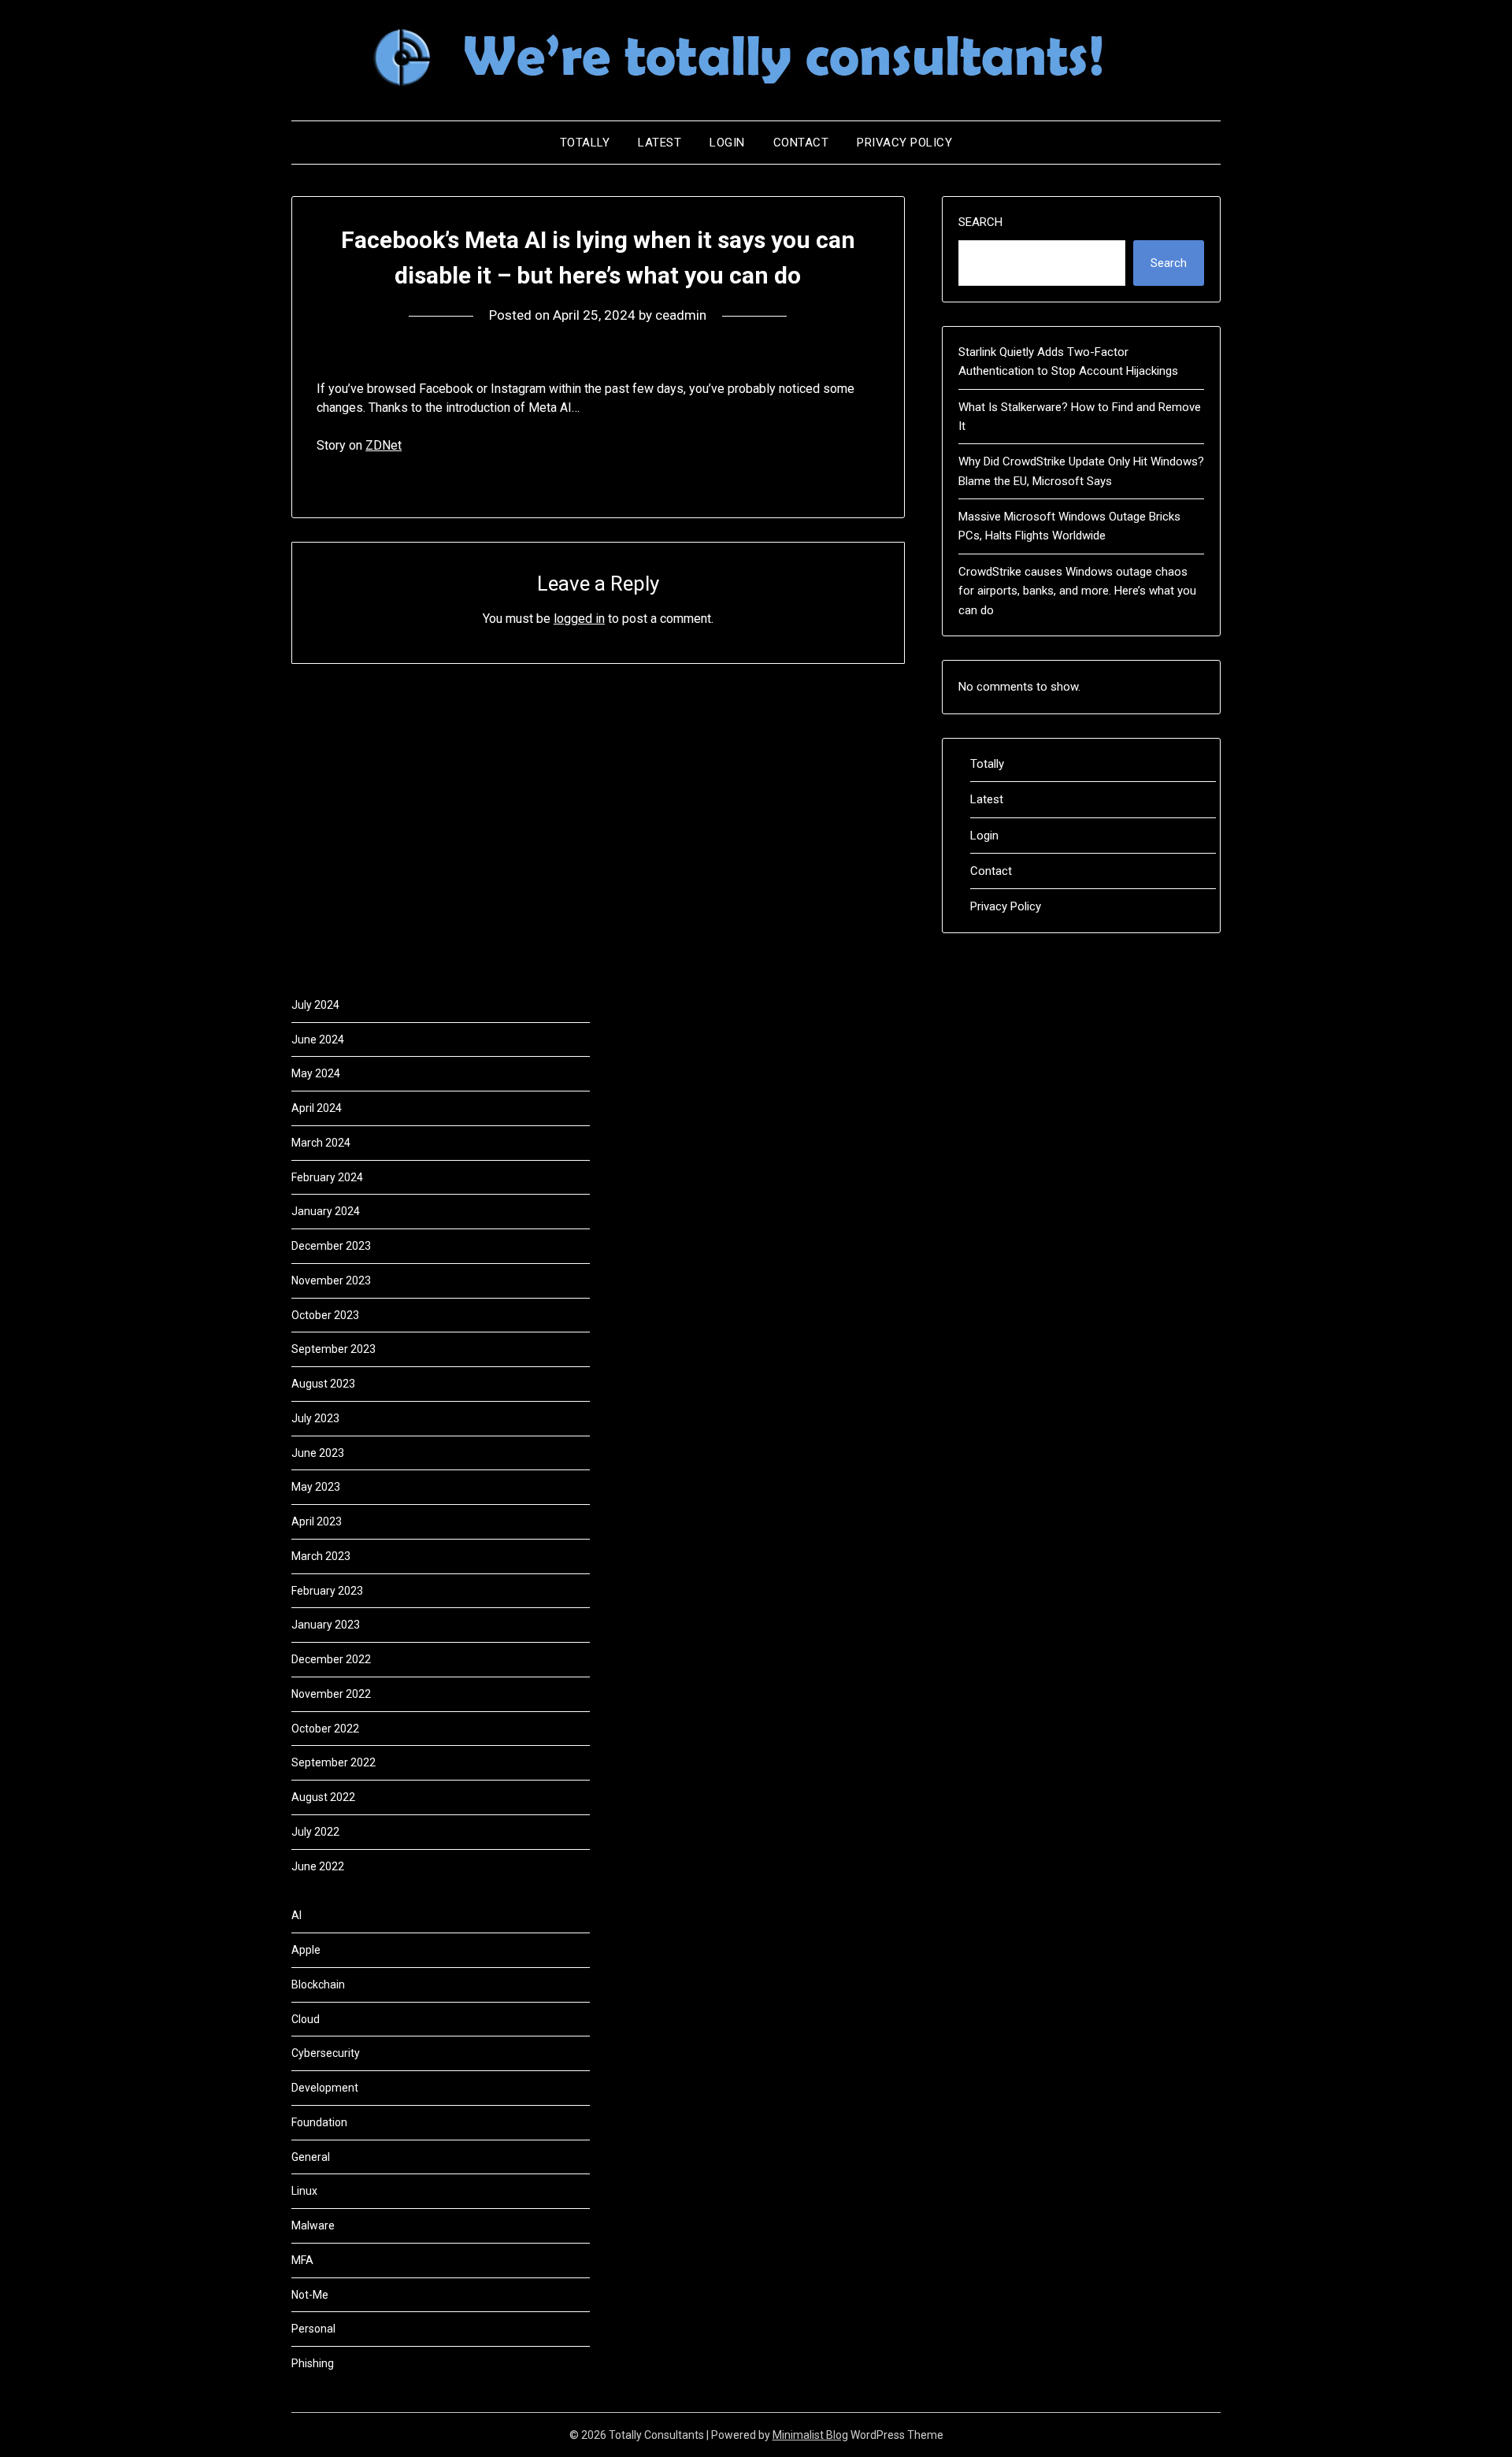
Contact (801, 143)
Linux (304, 2191)
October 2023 (325, 1315)
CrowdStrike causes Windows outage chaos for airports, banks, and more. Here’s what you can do (1077, 591)
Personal (313, 2329)
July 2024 (315, 1005)
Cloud (306, 2019)
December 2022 (331, 1659)
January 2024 (326, 1211)
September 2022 (334, 1762)
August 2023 (323, 1384)
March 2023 (321, 1556)
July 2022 (315, 1832)
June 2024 (318, 1039)
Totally (585, 143)
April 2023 (317, 1521)
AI (296, 1915)
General (311, 2157)
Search (980, 222)
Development (325, 2088)
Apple (306, 1950)
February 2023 (327, 1591)
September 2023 (334, 1349)
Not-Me (310, 2295)
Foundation (319, 2122)
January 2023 (326, 1625)
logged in (579, 619)
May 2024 (316, 1073)
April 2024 (317, 1108)
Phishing (313, 2363)
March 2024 (321, 1143)
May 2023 (316, 1487)
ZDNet (384, 445)
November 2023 (331, 1280)
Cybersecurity (326, 2053)
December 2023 (331, 1246)
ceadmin (681, 315)
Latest (660, 143)
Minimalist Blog (810, 2435)
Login (727, 143)
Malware (313, 2225)
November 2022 (331, 1694)
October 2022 (325, 1729)
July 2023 (315, 1418)
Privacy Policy (904, 143)
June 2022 (318, 1866)
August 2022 (323, 1797)
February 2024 (327, 1177)
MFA (302, 2260)
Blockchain (318, 1984)
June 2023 (318, 1453)
